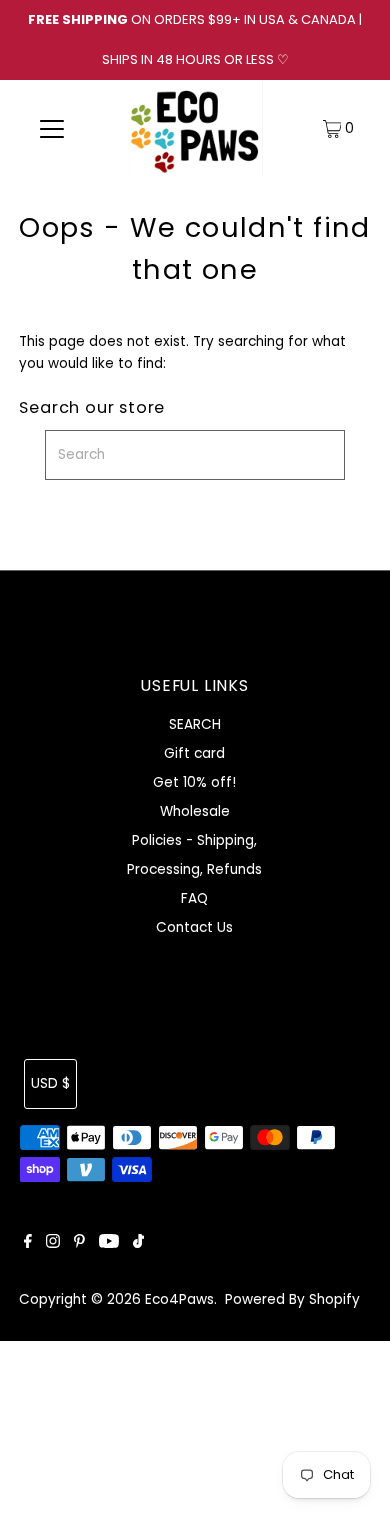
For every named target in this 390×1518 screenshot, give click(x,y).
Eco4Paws (179, 1299)
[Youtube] (109, 1244)
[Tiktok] (138, 1244)
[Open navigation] (52, 129)
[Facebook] (28, 1244)
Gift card (194, 753)
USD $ (50, 1083)
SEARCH (195, 724)
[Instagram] (53, 1244)
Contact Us (194, 927)
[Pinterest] (79, 1244)
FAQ (194, 898)
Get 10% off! (194, 782)
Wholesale (195, 811)
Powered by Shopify (292, 1299)
